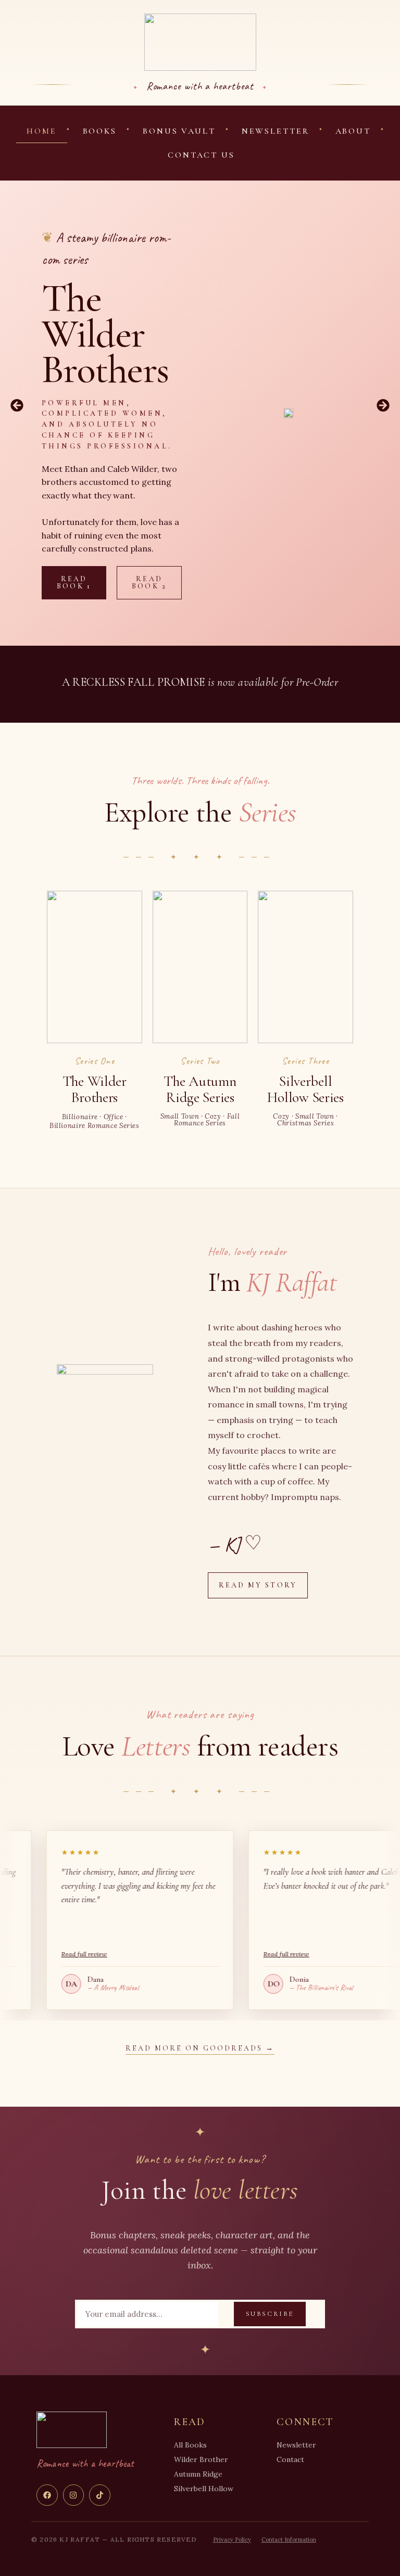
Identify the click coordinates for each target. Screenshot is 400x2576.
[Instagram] (74, 2495)
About (353, 131)
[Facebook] (47, 2495)
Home (42, 131)
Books (100, 131)
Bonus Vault (179, 131)
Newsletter (276, 131)
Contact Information (289, 2540)
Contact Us (201, 155)
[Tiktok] (100, 2495)
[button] (17, 405)
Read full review (222, 1954)
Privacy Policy (232, 2540)
